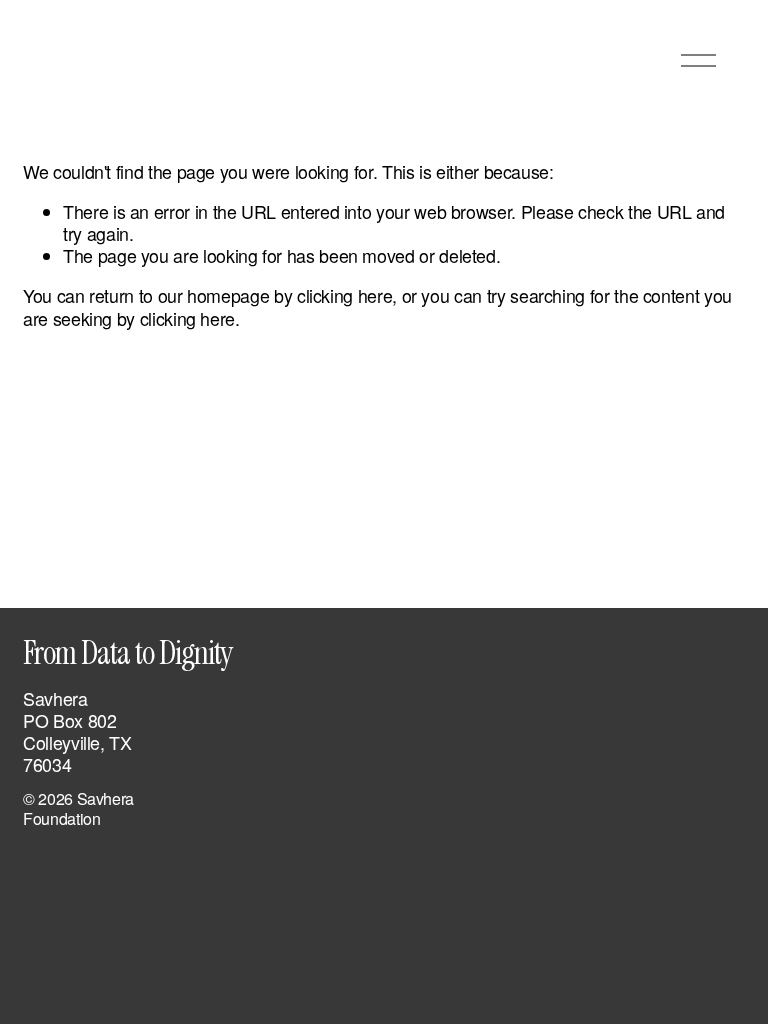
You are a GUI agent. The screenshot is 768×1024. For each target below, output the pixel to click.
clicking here (344, 295)
